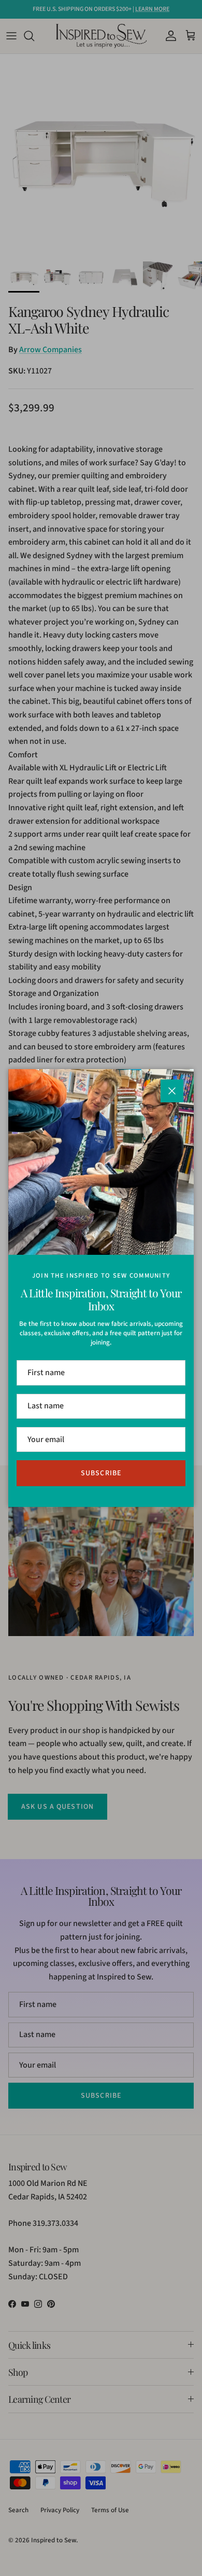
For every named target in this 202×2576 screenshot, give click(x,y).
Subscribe (101, 1473)
